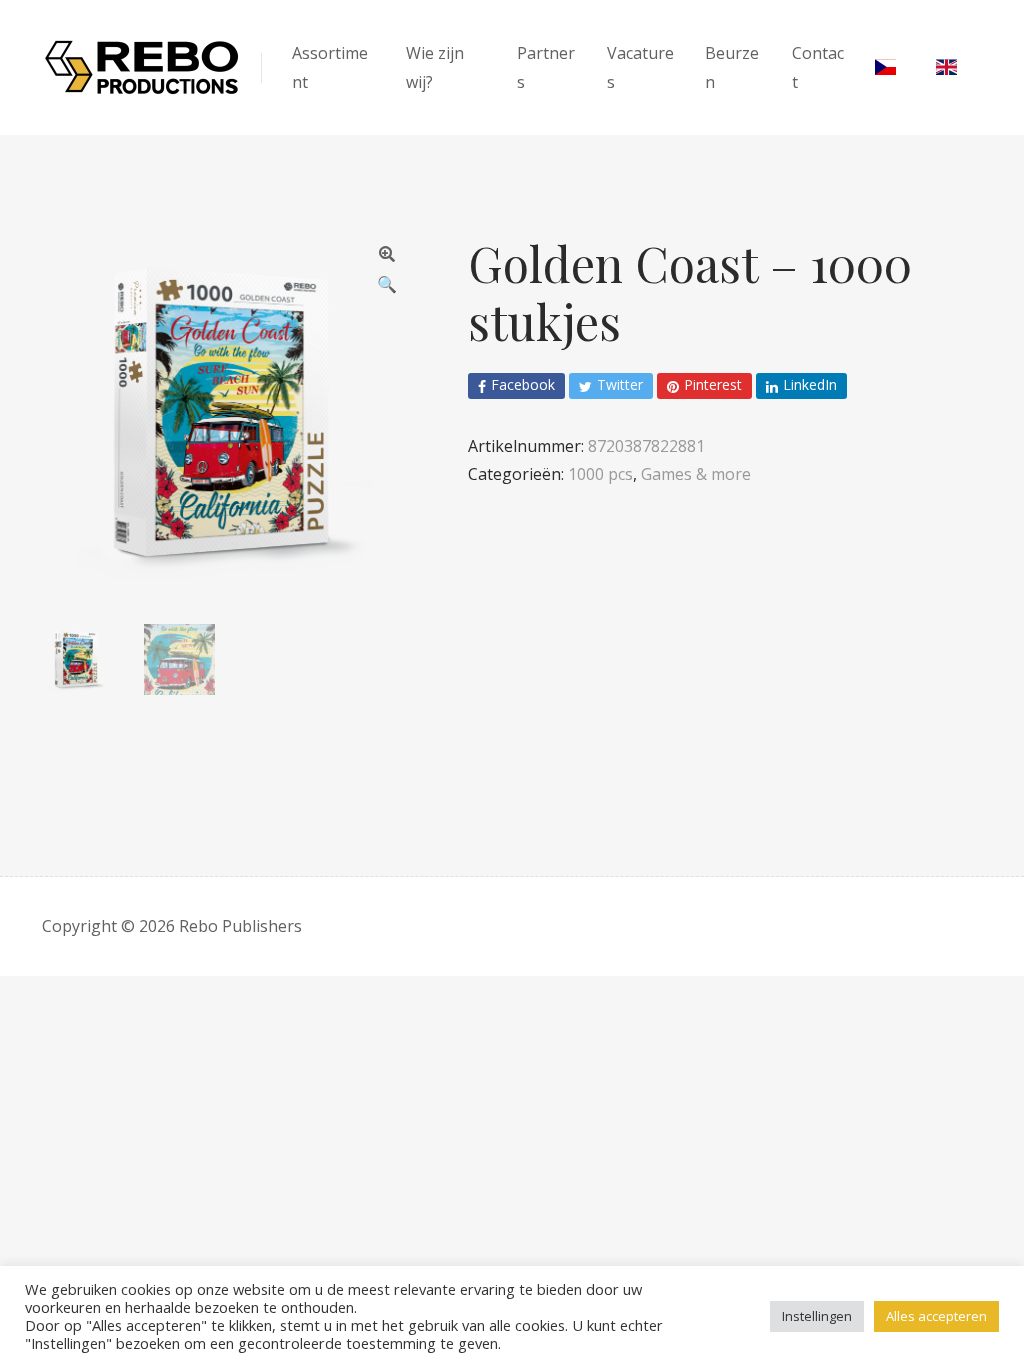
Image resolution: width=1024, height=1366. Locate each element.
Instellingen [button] (817, 1316)
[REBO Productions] (142, 67)
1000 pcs (600, 474)
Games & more (696, 474)
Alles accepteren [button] (936, 1316)
